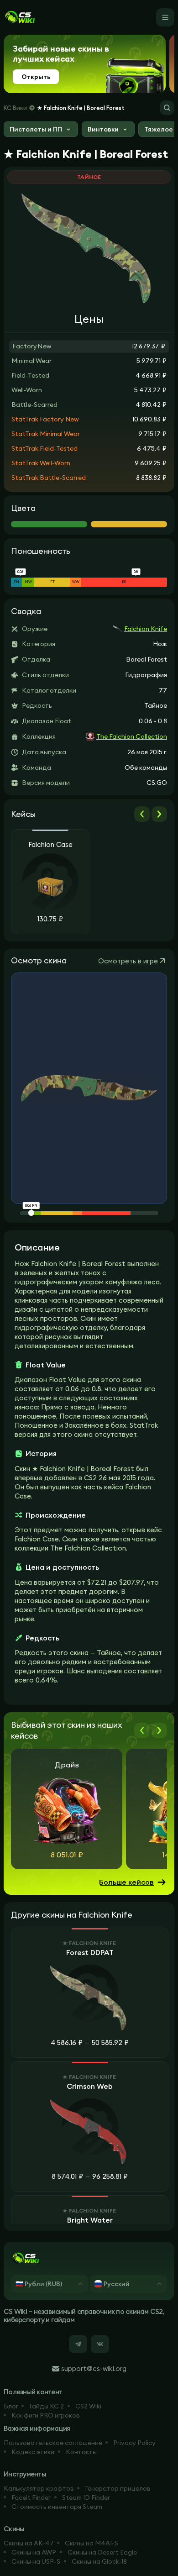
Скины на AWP (34, 2552)
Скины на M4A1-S (92, 2543)
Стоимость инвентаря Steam (57, 2507)
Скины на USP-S (36, 2561)
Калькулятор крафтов (39, 2488)
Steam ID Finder (86, 2497)
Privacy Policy (134, 2443)
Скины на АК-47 (29, 2543)
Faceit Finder (31, 2497)
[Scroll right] (159, 814)
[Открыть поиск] (167, 108)
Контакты (81, 2452)
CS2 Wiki (88, 2406)
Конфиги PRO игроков (46, 2415)
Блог (11, 2406)
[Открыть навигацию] (165, 17)
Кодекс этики (33, 2452)
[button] (41, 130)
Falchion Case (50, 845)
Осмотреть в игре (128, 961)
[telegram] (78, 2344)
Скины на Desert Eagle (102, 2552)
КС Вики (15, 108)
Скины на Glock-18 (99, 2561)
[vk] (100, 2344)
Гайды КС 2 (47, 2406)
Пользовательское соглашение (53, 2443)
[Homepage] (20, 17)
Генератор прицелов (118, 2488)
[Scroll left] (142, 814)
